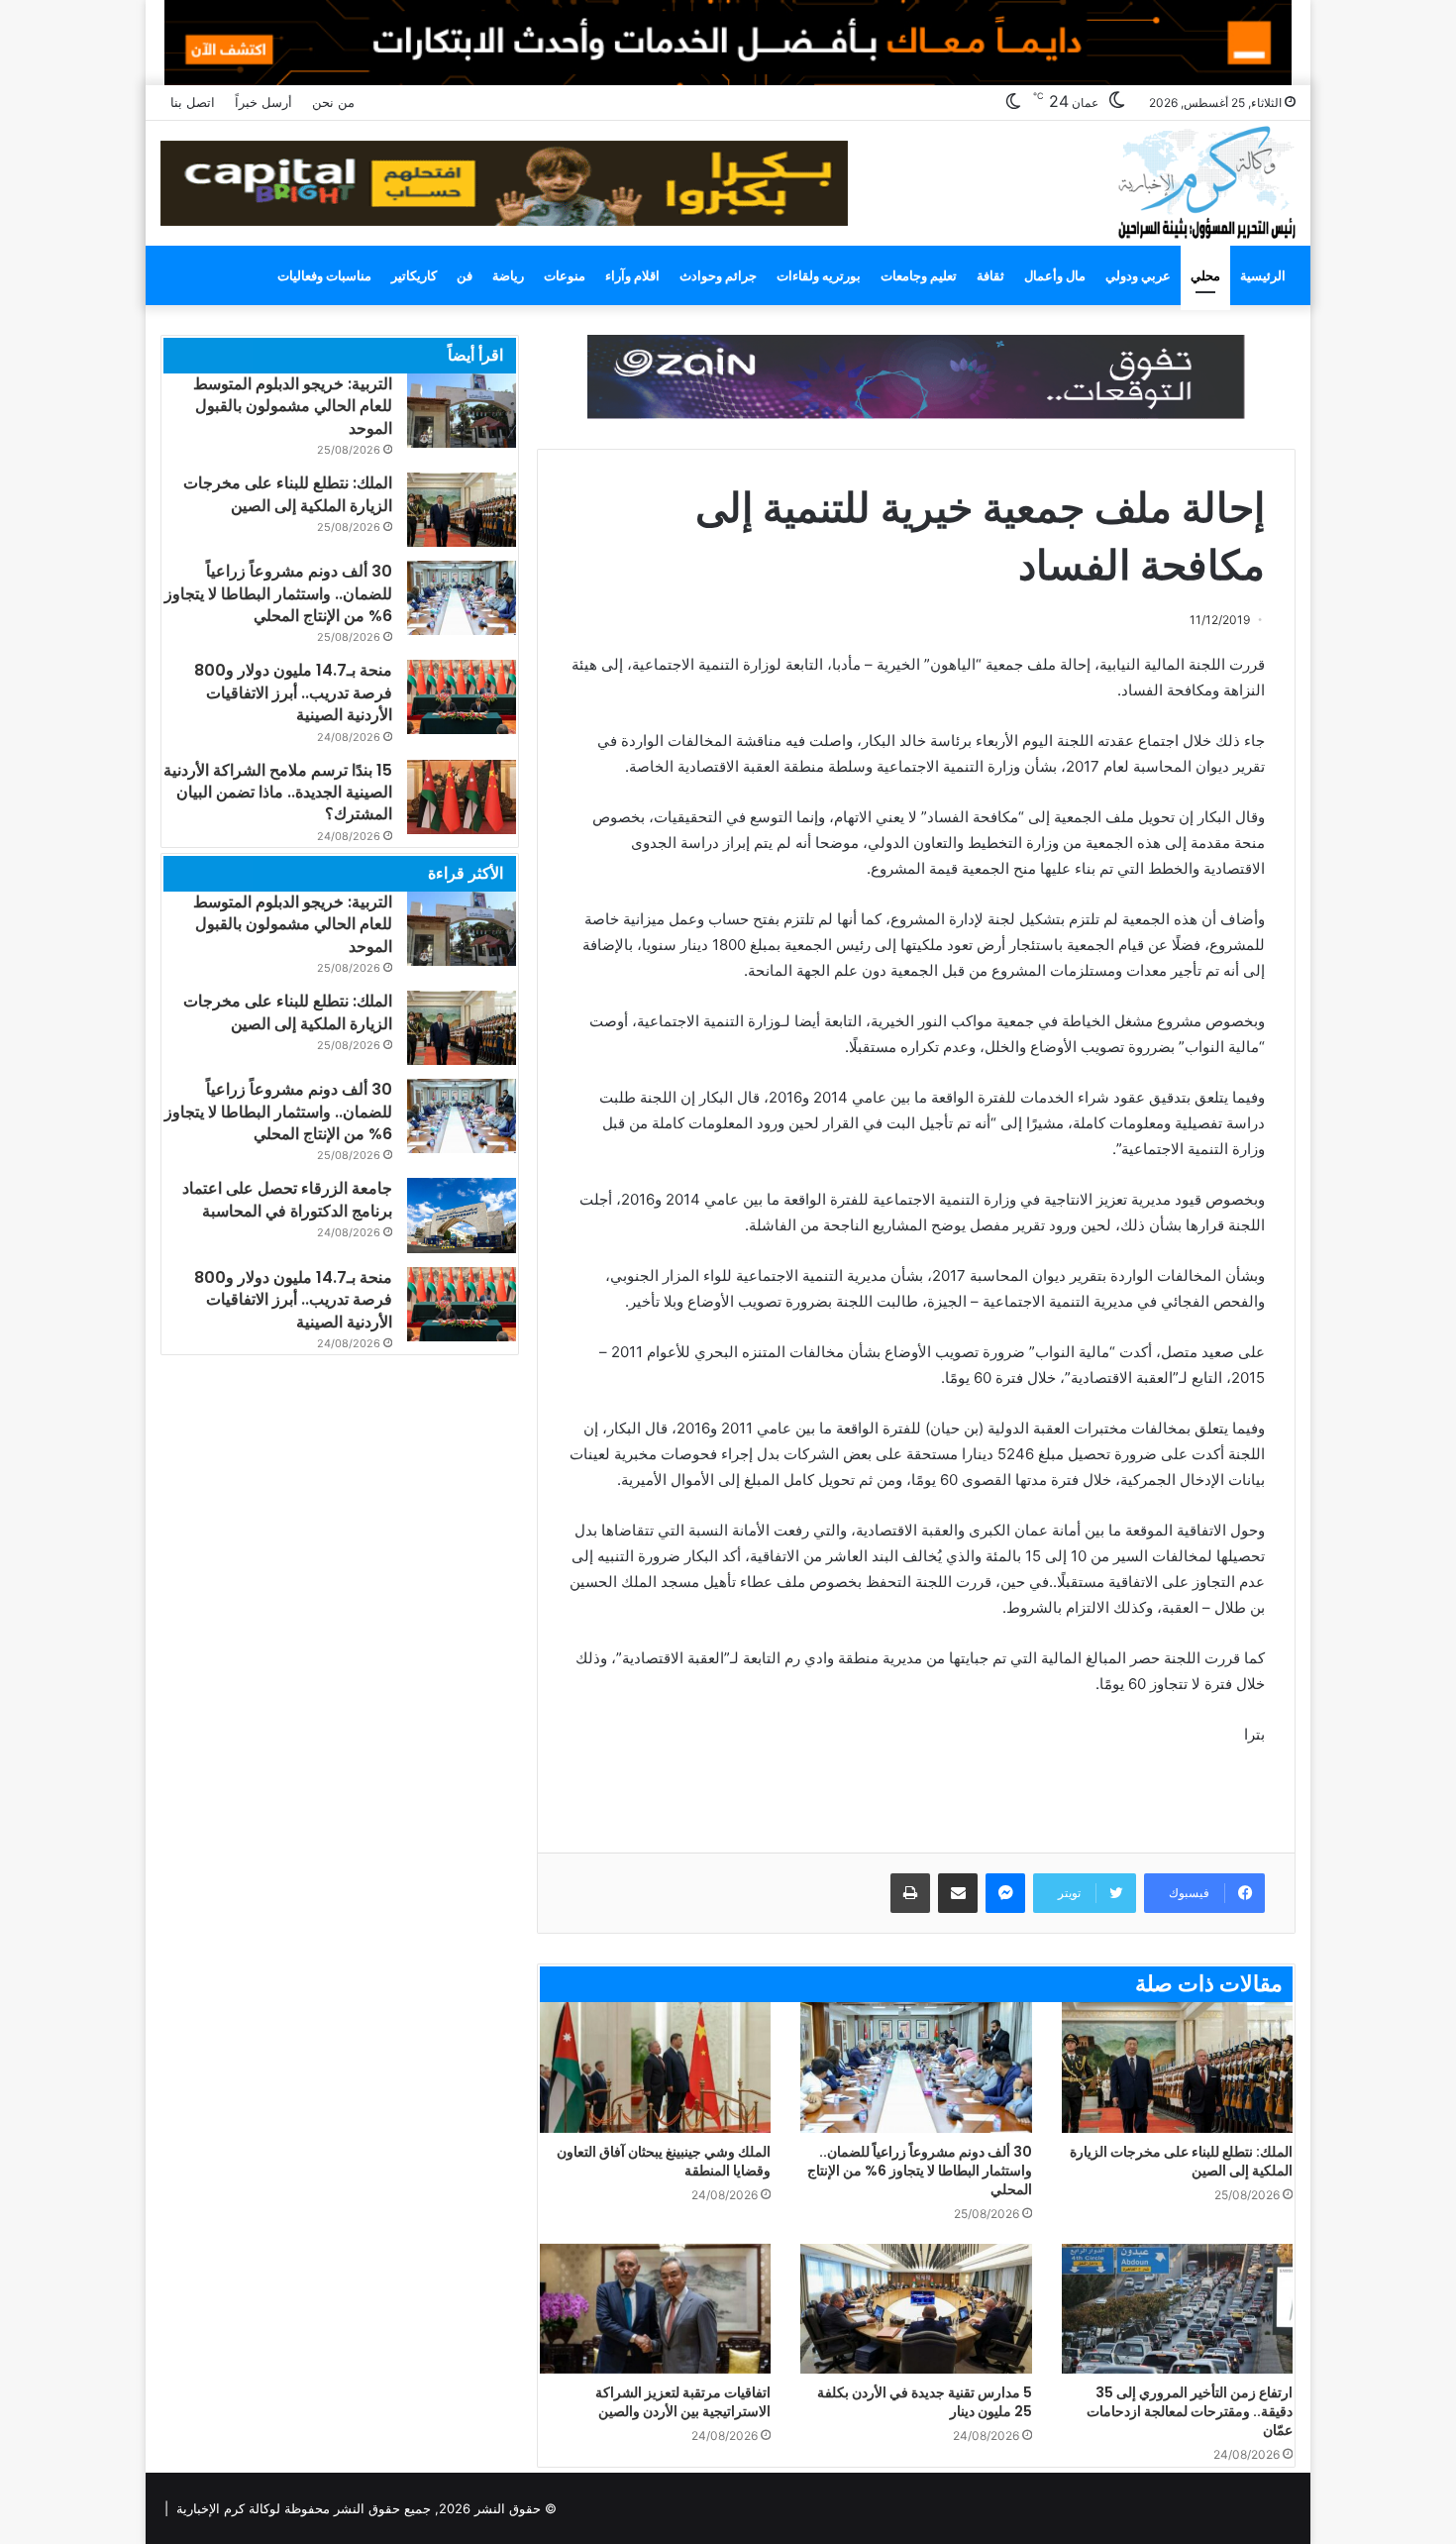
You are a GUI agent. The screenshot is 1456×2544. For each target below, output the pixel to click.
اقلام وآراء (632, 275)
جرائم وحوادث (718, 275)
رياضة (508, 275)
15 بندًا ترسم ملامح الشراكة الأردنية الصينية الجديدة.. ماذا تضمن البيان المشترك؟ (278, 793)
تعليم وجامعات (919, 275)
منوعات (565, 275)
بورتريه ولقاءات (819, 275)
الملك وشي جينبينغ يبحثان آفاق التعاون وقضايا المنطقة (664, 2161)
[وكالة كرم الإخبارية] (1206, 181)
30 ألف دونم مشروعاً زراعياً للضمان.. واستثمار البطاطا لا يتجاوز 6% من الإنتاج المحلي (920, 2171)
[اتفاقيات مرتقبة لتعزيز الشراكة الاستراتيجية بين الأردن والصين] (655, 2309)
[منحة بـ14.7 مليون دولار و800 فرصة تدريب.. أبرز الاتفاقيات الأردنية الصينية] (462, 697)
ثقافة (990, 275)
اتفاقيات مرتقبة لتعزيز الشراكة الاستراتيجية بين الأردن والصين (683, 2402)
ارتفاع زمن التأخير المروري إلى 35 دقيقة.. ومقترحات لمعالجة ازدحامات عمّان (1190, 2411)
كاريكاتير (414, 275)
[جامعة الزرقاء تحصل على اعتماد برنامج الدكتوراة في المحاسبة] (462, 1215)
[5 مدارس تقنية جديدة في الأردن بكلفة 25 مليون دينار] (916, 2309)
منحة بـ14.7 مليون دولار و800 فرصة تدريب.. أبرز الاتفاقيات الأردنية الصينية (293, 692)
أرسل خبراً (263, 102)
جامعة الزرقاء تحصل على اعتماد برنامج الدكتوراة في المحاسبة (287, 1199)
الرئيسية (1263, 275)
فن (465, 275)
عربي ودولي (1138, 275)
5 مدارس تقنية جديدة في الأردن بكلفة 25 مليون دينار (925, 2402)
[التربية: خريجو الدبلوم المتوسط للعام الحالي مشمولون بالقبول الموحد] (462, 411)
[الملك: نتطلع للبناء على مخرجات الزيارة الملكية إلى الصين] (1177, 2067)
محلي (1205, 275)
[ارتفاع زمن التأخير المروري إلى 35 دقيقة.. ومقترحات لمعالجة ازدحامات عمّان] (1177, 2309)
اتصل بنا (193, 102)
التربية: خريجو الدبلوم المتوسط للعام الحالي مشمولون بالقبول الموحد (293, 406)
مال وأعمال (1055, 275)
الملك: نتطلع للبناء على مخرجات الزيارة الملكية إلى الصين (1181, 2161)
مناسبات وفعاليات (324, 275)
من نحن (333, 102)
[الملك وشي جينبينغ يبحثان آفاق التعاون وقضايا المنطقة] (655, 2067)
